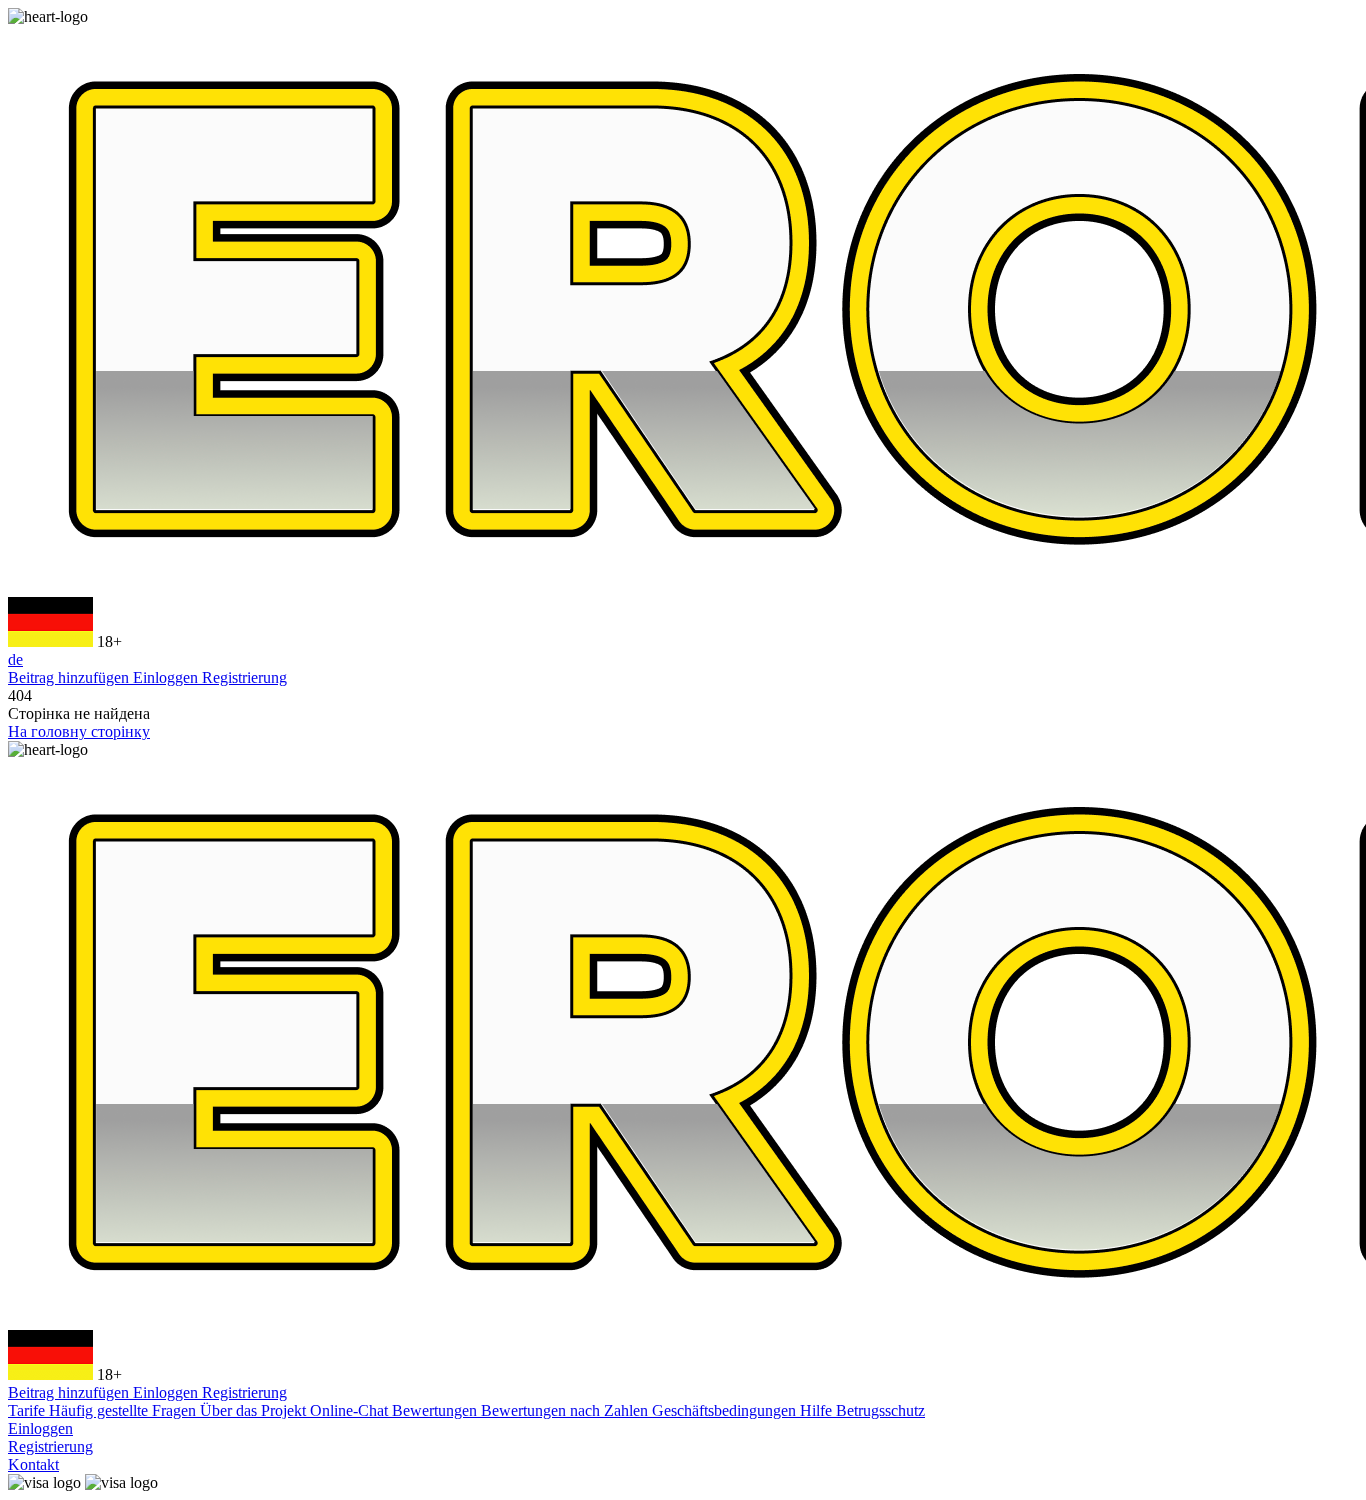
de (15, 659)
